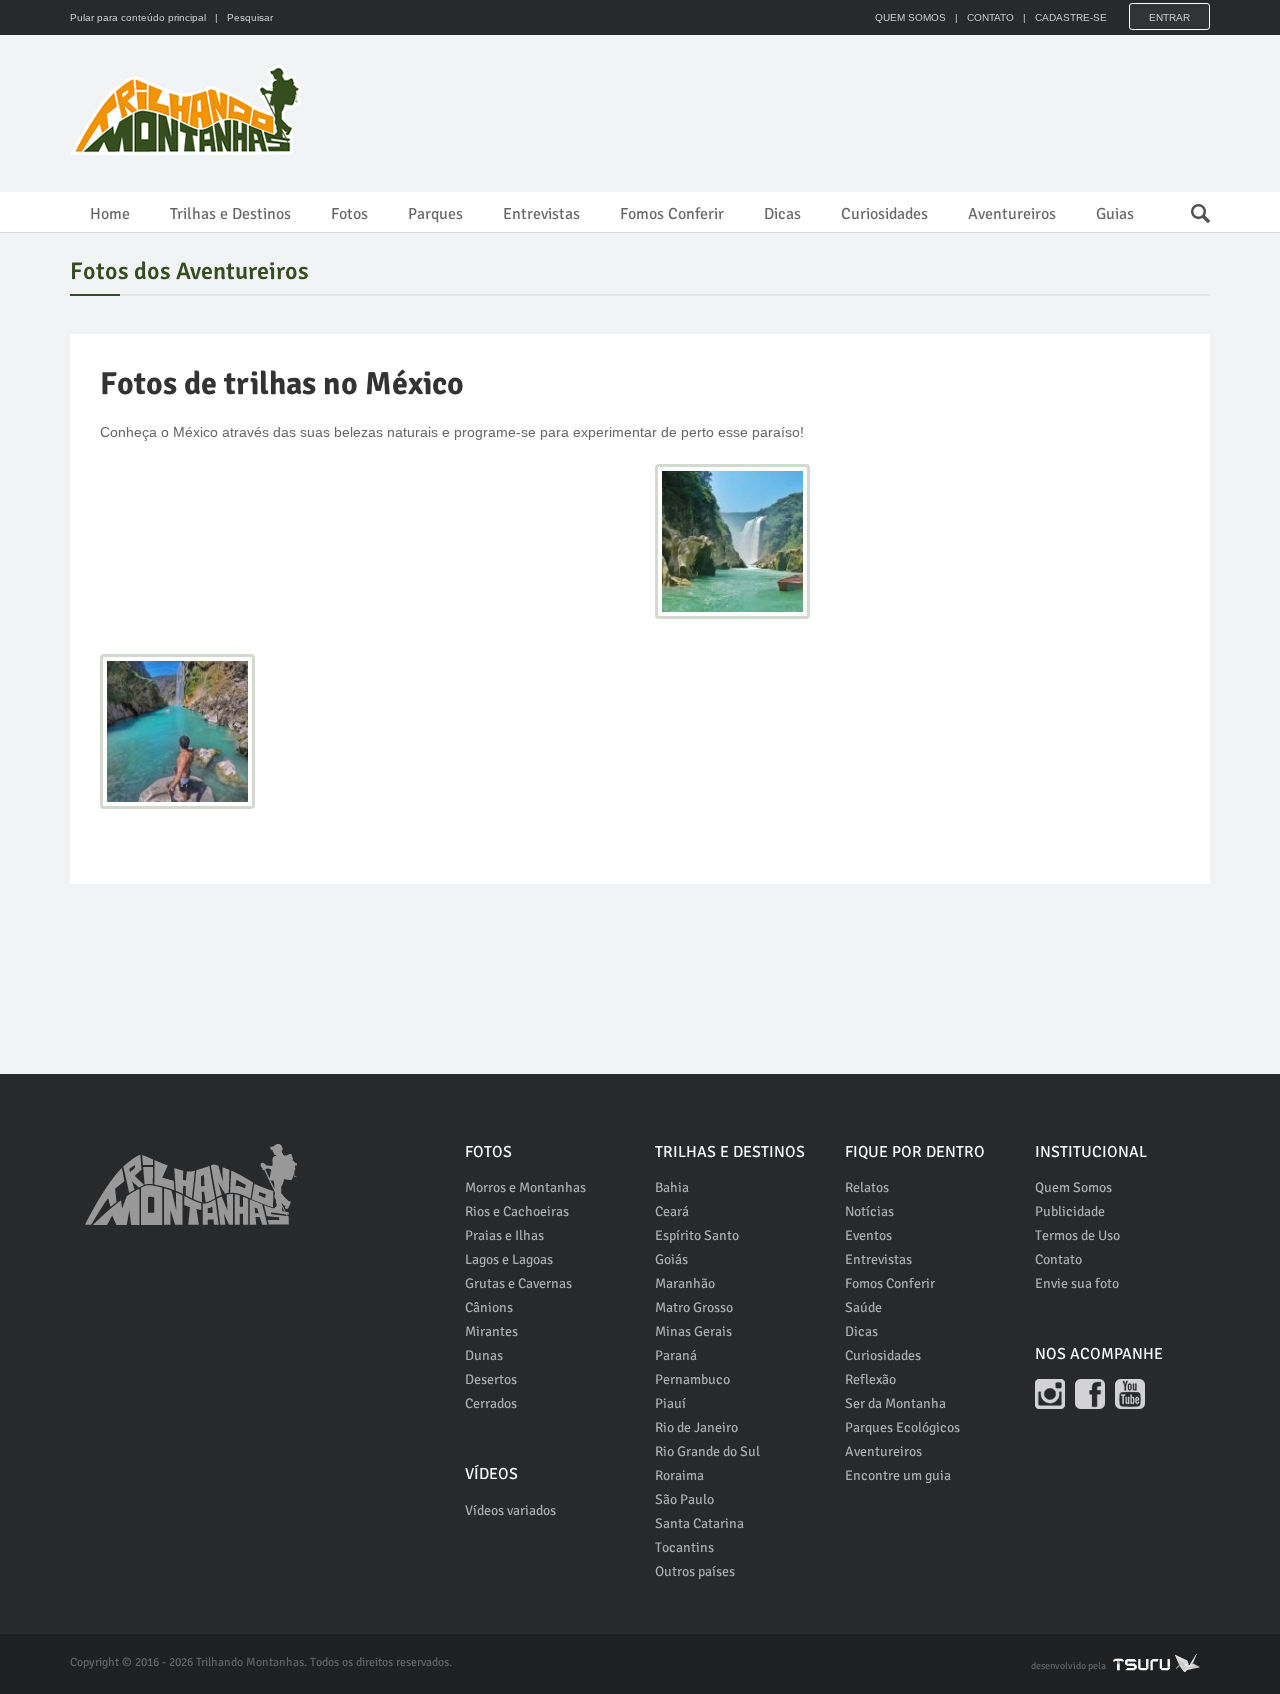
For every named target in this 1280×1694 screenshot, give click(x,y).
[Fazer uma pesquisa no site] (1190, 208)
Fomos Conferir (672, 214)
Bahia (672, 1187)
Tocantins (684, 1547)
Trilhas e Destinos (230, 214)
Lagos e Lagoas (509, 1259)
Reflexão (870, 1379)
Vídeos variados (510, 1510)
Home (110, 214)
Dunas (484, 1355)
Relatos (867, 1187)
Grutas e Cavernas (518, 1283)
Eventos (868, 1235)
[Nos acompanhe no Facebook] (1090, 1394)
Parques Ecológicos (902, 1427)
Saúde (863, 1307)
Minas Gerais (693, 1331)
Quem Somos (1073, 1187)
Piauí (670, 1403)
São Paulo (684, 1499)
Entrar (1169, 17)
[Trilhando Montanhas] (188, 110)
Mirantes (491, 1331)
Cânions (489, 1307)
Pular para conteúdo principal (138, 17)
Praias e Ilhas (504, 1235)
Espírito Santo (697, 1235)
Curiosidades (884, 214)
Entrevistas (541, 214)
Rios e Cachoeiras (517, 1211)
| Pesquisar (241, 17)
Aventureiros (1012, 214)
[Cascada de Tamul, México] (732, 541)
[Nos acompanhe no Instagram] (1050, 1394)
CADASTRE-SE (1071, 17)
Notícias (869, 1211)
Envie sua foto (1077, 1283)
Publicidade (1070, 1211)
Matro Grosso (694, 1307)
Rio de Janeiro (696, 1427)
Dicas (782, 214)
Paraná (676, 1355)
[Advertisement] (846, 110)
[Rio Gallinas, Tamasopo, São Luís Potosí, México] (177, 731)
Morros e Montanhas (525, 1187)
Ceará (672, 1211)
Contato (1058, 1259)
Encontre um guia (898, 1475)
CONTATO (990, 17)
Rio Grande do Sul (707, 1451)
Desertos (491, 1379)
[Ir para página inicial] (191, 1173)
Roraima (679, 1475)
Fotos (349, 214)
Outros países (695, 1571)
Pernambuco (692, 1379)
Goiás (671, 1259)
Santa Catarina (699, 1523)
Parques (435, 214)
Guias (1115, 214)
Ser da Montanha (895, 1403)
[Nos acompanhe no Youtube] (1130, 1394)
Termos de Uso (1077, 1235)
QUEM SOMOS (910, 17)
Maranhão (685, 1283)
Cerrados (491, 1403)
